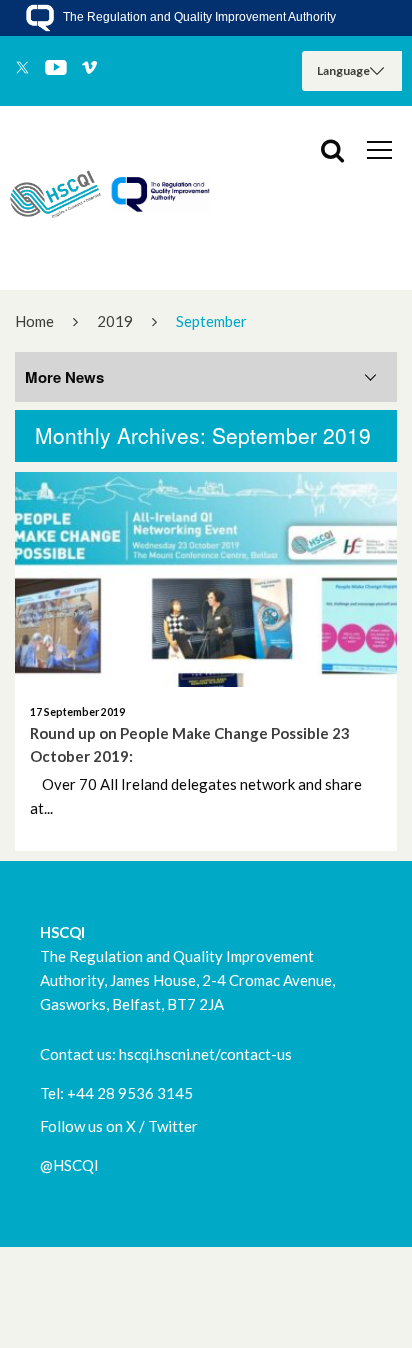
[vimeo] (89, 69)
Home (34, 321)
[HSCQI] (110, 198)
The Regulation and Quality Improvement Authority (198, 17)
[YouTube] (56, 69)
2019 (115, 321)
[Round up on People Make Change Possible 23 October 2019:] (206, 579)
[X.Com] (22, 69)
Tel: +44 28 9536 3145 (116, 1093)
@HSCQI (69, 1165)
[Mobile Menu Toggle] (379, 149)
